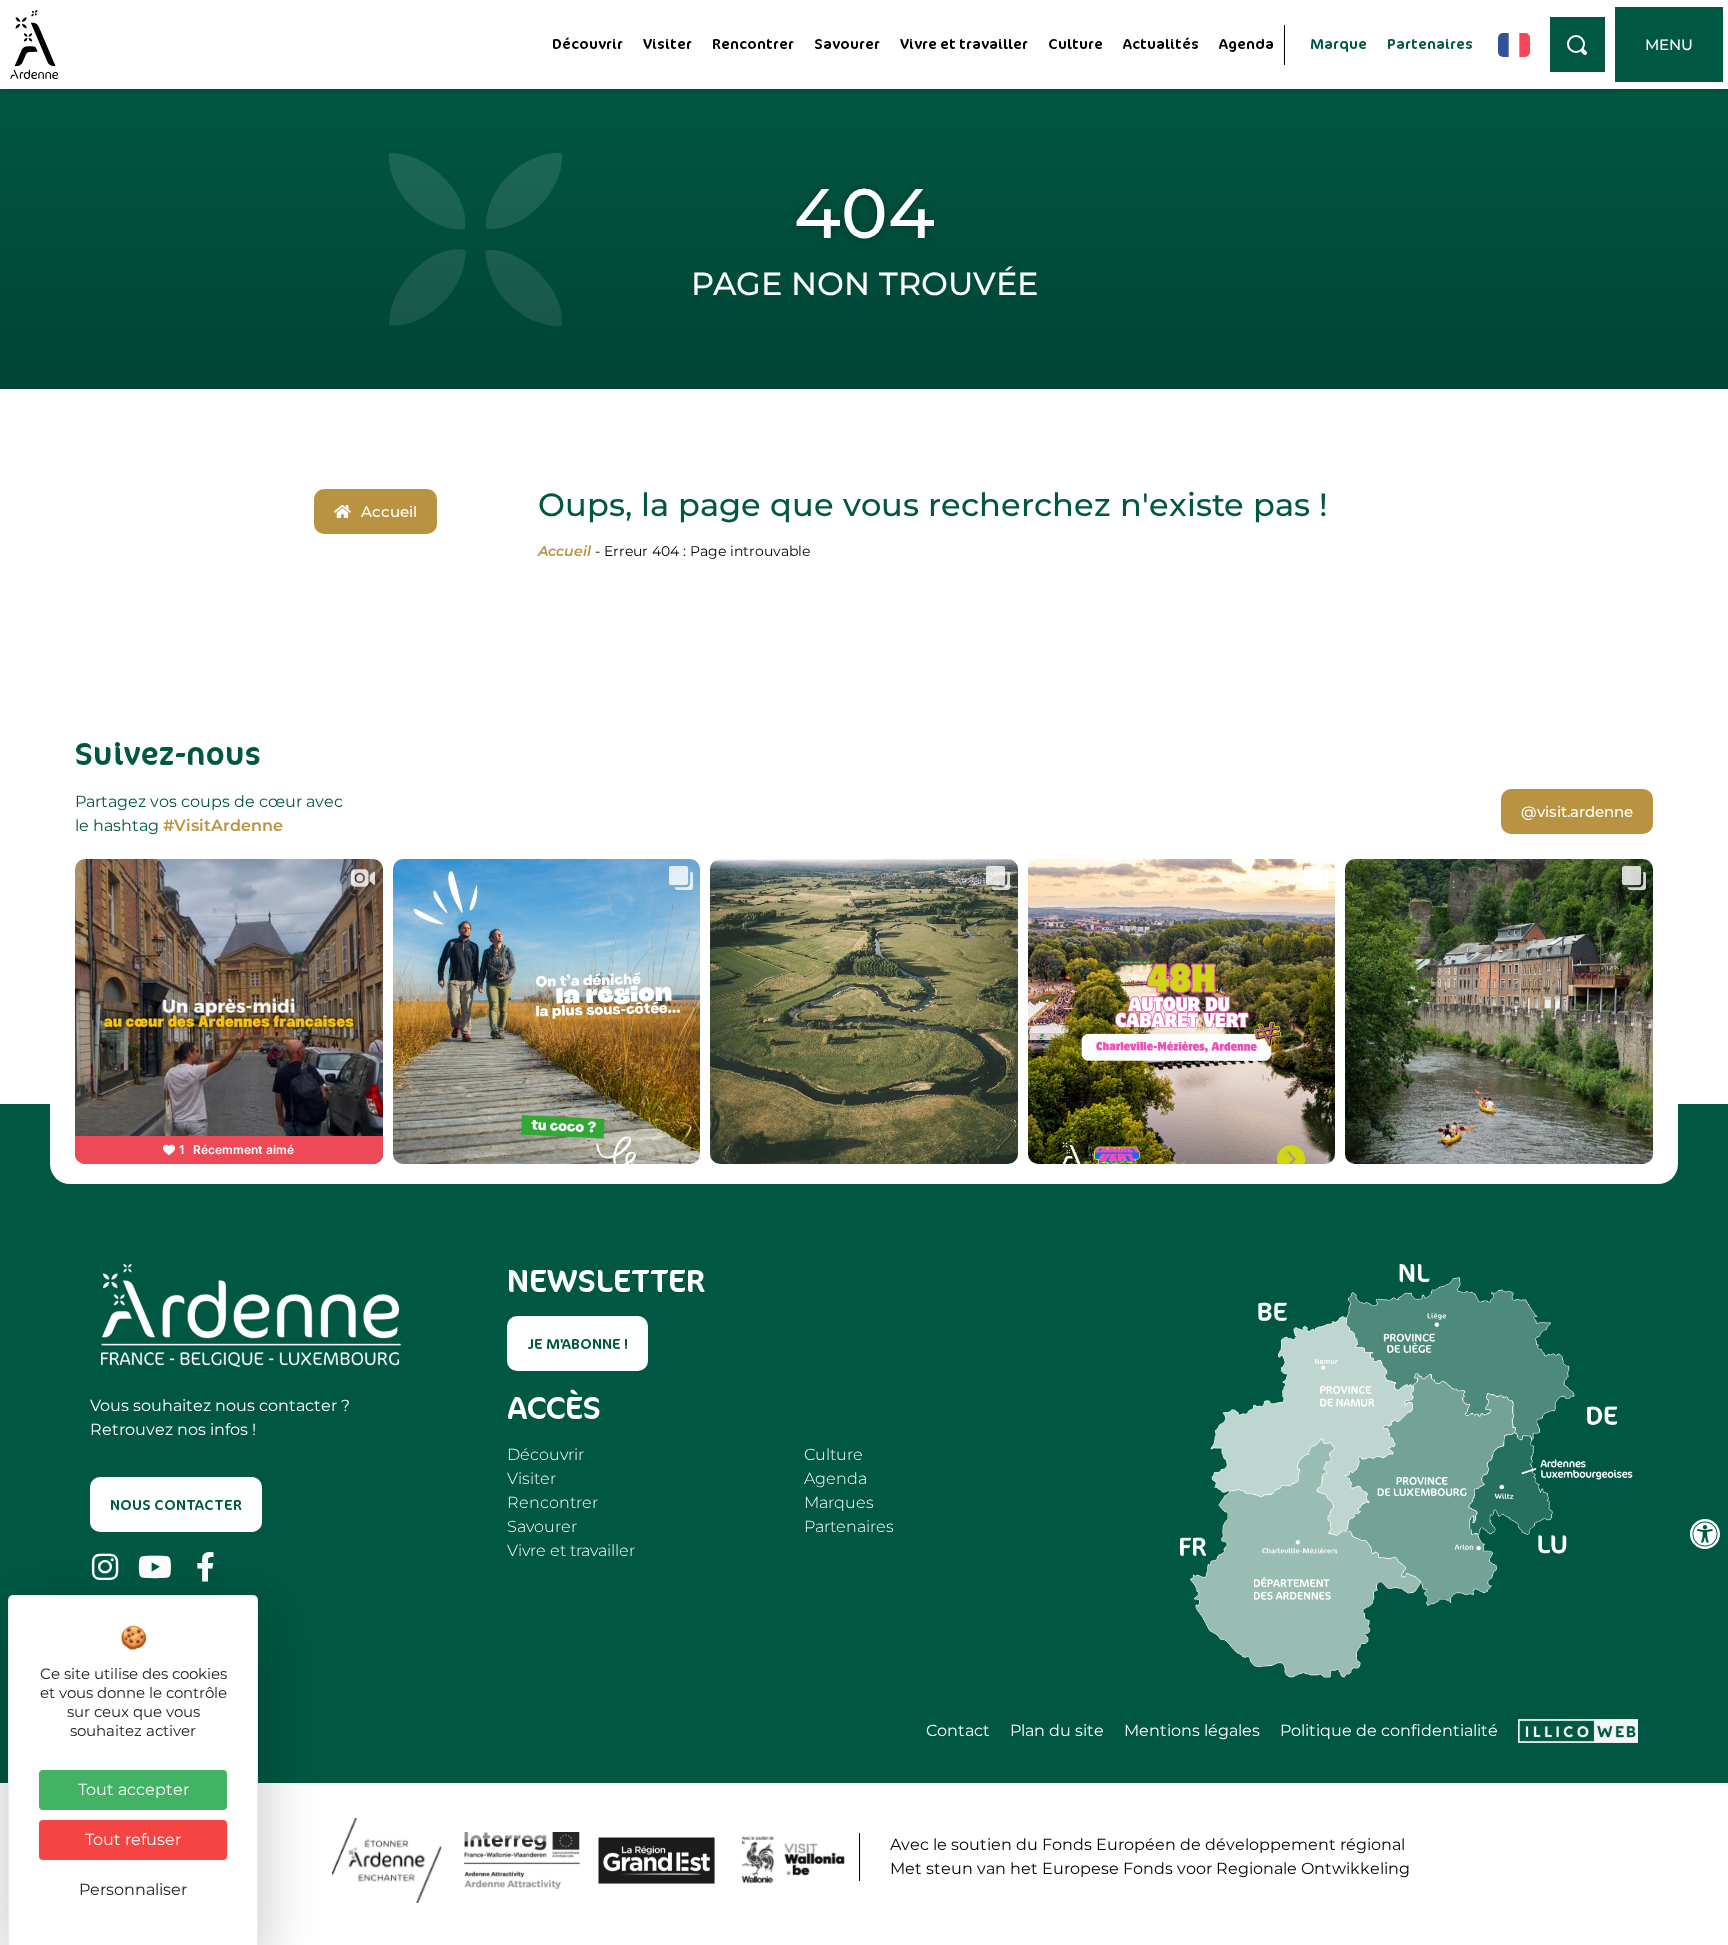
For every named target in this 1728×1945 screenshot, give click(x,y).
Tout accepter (133, 1789)
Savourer (847, 43)
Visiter (667, 43)
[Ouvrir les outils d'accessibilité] (1705, 1534)
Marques (839, 1502)
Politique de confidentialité (1389, 1731)
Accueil (564, 551)
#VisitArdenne (223, 825)
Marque (1338, 43)
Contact (958, 1731)
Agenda (1246, 43)
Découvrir (587, 43)
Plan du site (1057, 1731)
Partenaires (1430, 43)
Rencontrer (753, 43)
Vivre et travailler (964, 43)
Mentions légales (1192, 1731)
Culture (1075, 43)
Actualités (1161, 43)
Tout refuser (133, 1839)
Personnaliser (133, 1889)
